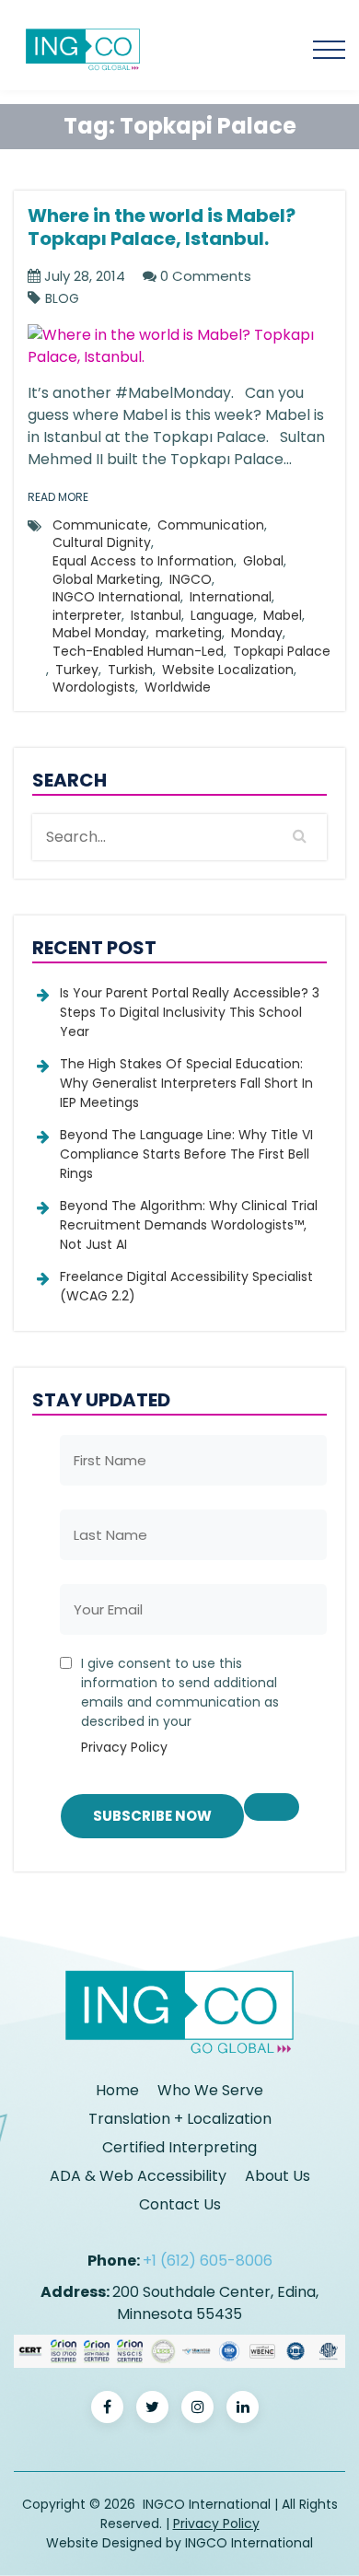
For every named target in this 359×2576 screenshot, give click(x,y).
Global (263, 561)
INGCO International (116, 597)
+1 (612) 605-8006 (208, 2261)
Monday (257, 633)
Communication (211, 525)
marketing (189, 633)
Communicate (100, 525)
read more (58, 497)
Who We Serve (210, 2090)
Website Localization (228, 670)
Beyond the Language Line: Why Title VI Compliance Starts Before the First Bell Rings (186, 1154)
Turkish (130, 670)
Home (117, 2090)
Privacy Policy (124, 1747)
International (231, 597)
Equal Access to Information (143, 561)
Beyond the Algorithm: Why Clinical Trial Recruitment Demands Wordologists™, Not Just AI (189, 1225)
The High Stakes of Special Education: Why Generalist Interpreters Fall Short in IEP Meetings (186, 1083)
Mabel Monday (99, 633)
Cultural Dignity (102, 542)
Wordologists (94, 687)
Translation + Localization (180, 2119)
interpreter (87, 615)
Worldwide (178, 687)
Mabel (283, 615)
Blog (62, 299)
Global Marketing (106, 579)
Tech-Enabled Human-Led (138, 651)
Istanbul (156, 615)
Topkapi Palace (282, 651)
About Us (278, 2176)
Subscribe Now (152, 1816)
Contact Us (180, 2204)
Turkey (77, 670)
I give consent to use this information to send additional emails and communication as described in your (180, 1705)
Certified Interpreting (179, 2147)
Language (222, 615)
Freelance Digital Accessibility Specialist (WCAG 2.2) (186, 1286)
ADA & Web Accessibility (138, 2176)
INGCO (191, 579)
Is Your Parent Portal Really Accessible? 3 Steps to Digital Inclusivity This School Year (190, 1012)
